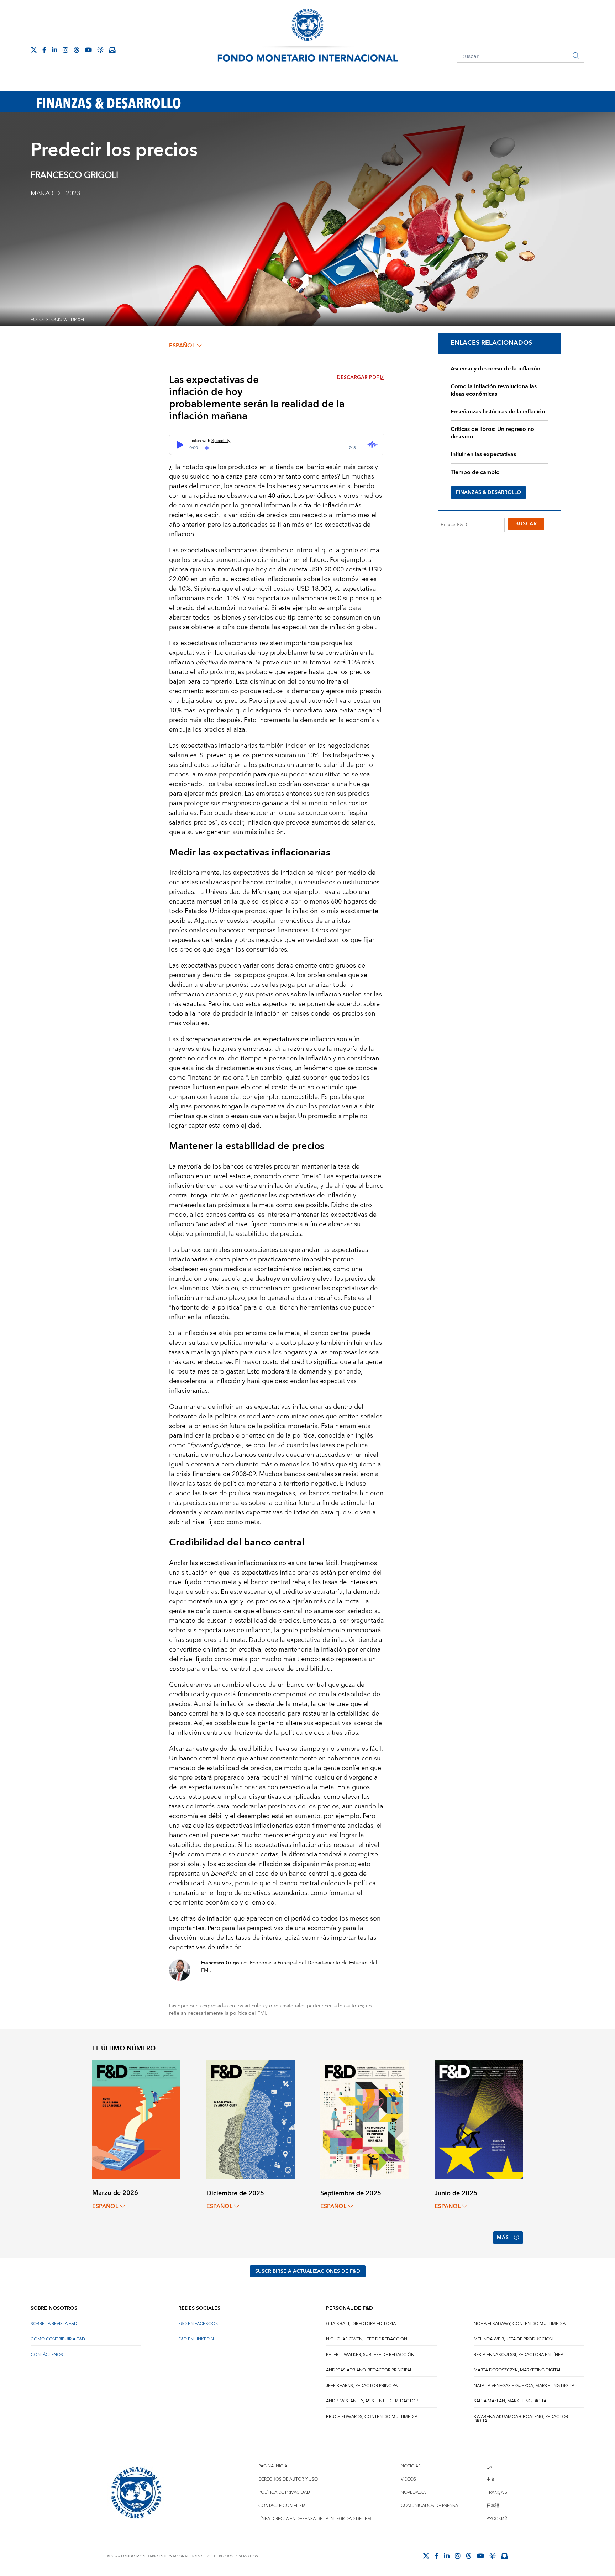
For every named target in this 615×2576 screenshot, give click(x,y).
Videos (408, 2479)
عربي (490, 2466)
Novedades (414, 2493)
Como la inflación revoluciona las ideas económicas (494, 390)
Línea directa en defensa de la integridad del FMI (315, 2519)
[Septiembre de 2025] (364, 2119)
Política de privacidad (284, 2493)
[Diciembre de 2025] (251, 2119)
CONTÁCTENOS (47, 2355)
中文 (491, 2479)
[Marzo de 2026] (136, 2119)
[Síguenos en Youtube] (88, 50)
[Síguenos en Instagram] (65, 50)
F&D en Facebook (198, 2324)
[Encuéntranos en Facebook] (44, 50)
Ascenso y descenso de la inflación (495, 369)
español (182, 346)
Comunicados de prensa (429, 2506)
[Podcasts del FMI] (100, 50)
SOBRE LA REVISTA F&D (54, 2324)
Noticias (411, 2466)
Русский (497, 2519)
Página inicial (274, 2466)
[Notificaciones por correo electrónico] (112, 50)
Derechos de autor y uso (288, 2479)
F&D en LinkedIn (196, 2339)
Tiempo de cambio (475, 472)
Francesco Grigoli (74, 175)
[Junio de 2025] (479, 2119)
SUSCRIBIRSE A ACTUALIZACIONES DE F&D (308, 2271)
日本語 (493, 2506)
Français (497, 2493)
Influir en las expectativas (483, 454)
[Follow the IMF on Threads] (77, 50)
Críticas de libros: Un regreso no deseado (492, 433)
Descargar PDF (358, 378)
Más (503, 2238)
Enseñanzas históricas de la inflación (498, 412)
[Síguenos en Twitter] (34, 50)
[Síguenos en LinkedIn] (54, 50)
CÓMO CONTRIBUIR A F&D (58, 2339)
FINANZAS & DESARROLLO (488, 492)
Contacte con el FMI (283, 2506)
